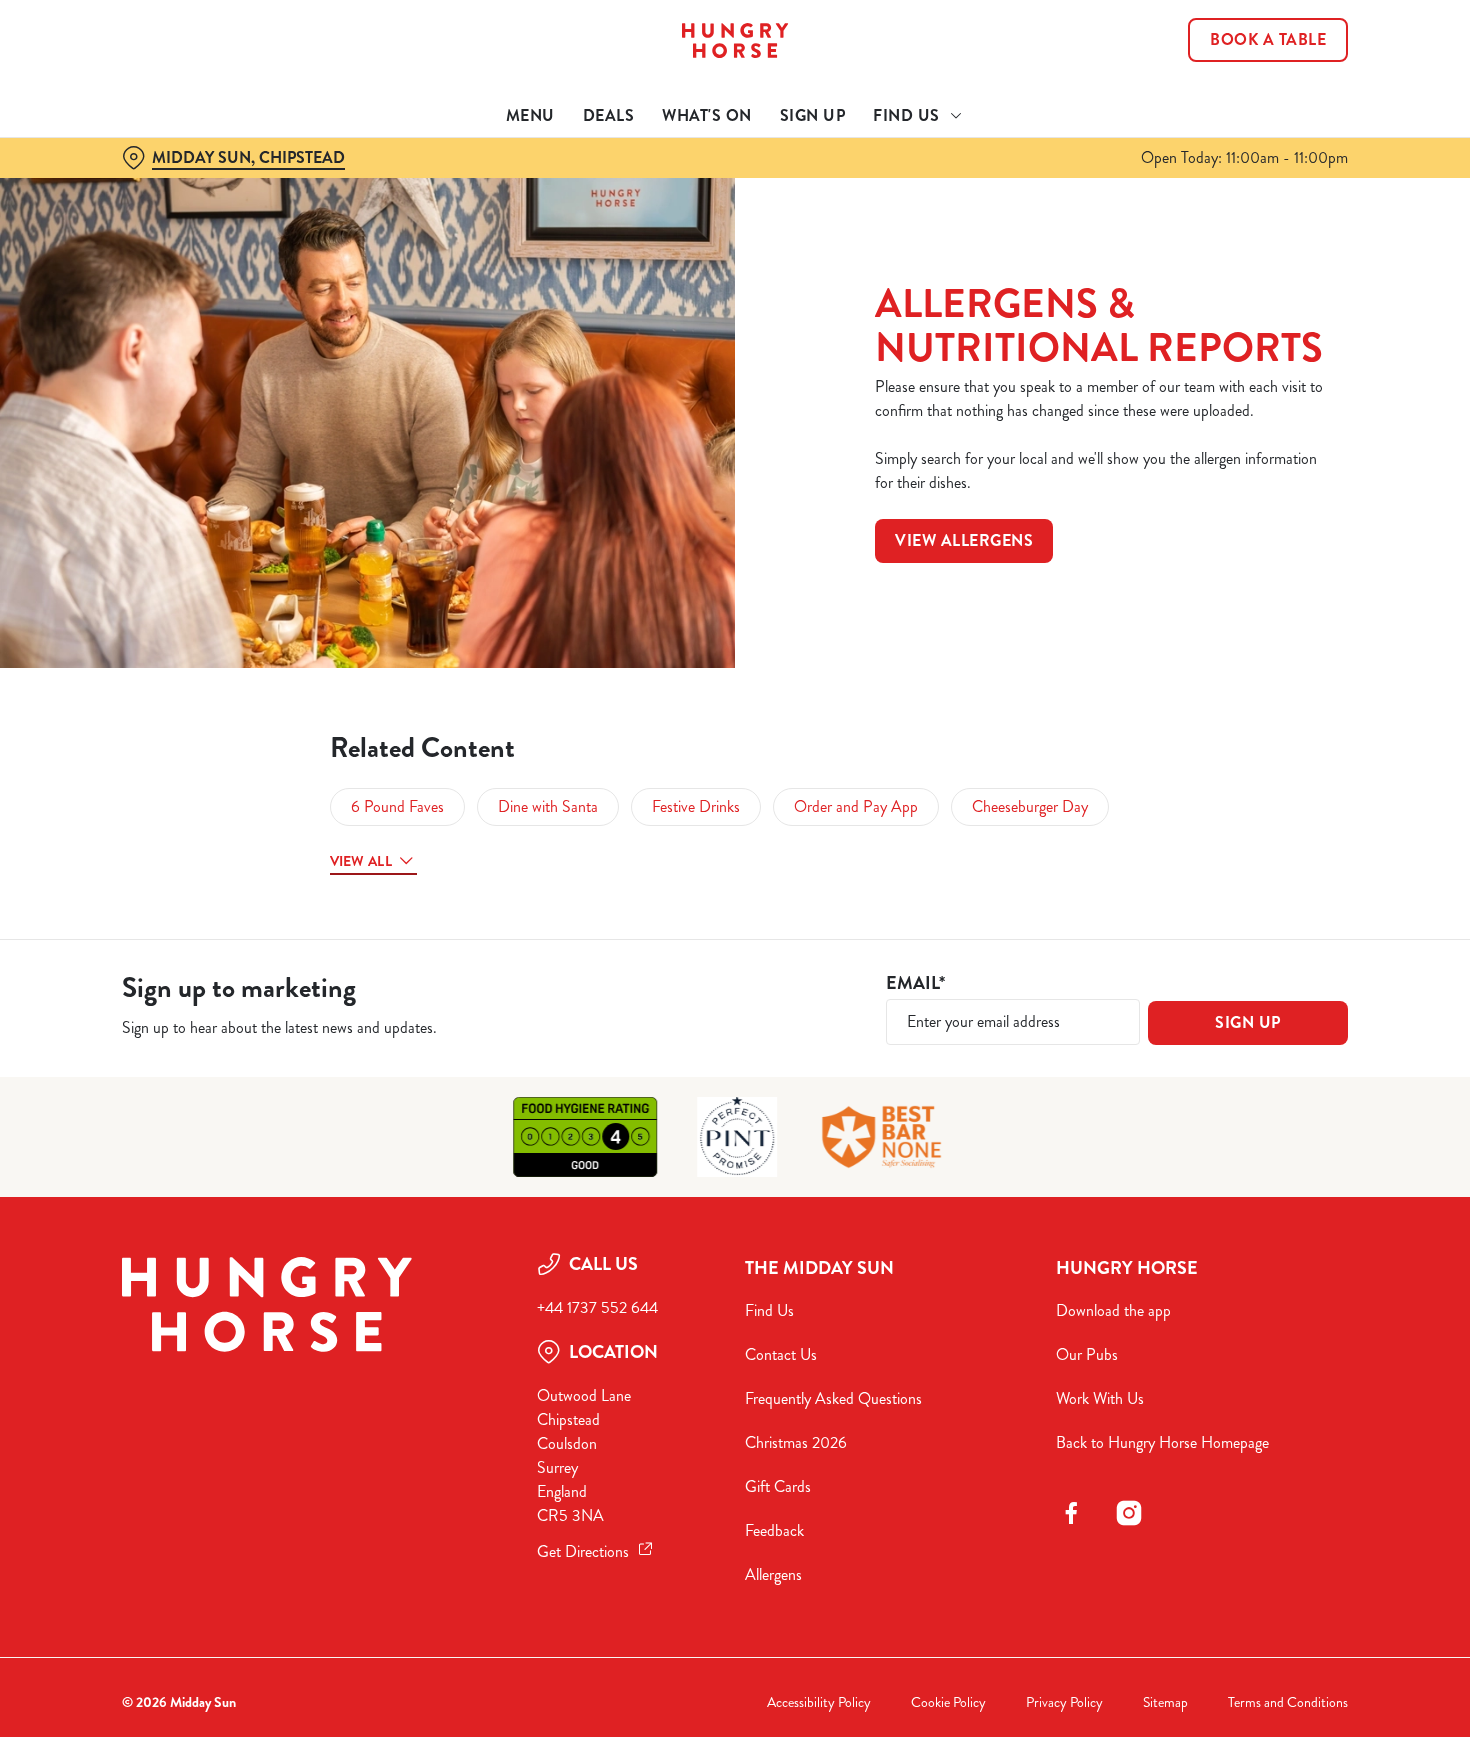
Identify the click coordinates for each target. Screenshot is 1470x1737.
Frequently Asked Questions (833, 1398)
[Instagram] (1129, 1513)
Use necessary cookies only (1303, 118)
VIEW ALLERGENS (964, 540)
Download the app (1113, 1310)
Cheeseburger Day (1030, 806)
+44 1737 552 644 (597, 1307)
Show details (1041, 225)
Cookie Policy (948, 1702)
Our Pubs (1087, 1354)
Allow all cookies (1303, 52)
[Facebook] (1071, 1513)
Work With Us (1100, 1398)
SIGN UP (1248, 1022)
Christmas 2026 (796, 1442)
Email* (915, 983)
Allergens (773, 1574)
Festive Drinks (696, 806)
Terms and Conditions (1288, 1702)
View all (361, 861)
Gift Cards (778, 1486)
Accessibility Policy (819, 1702)
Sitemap (1165, 1702)
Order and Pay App (856, 806)
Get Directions (583, 1551)
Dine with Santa (548, 806)
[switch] (574, 225)
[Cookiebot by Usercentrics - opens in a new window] (129, 226)
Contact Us (781, 1354)
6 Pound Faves (397, 806)
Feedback (774, 1530)
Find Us (769, 1310)
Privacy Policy (1064, 1702)
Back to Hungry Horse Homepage (1162, 1442)
